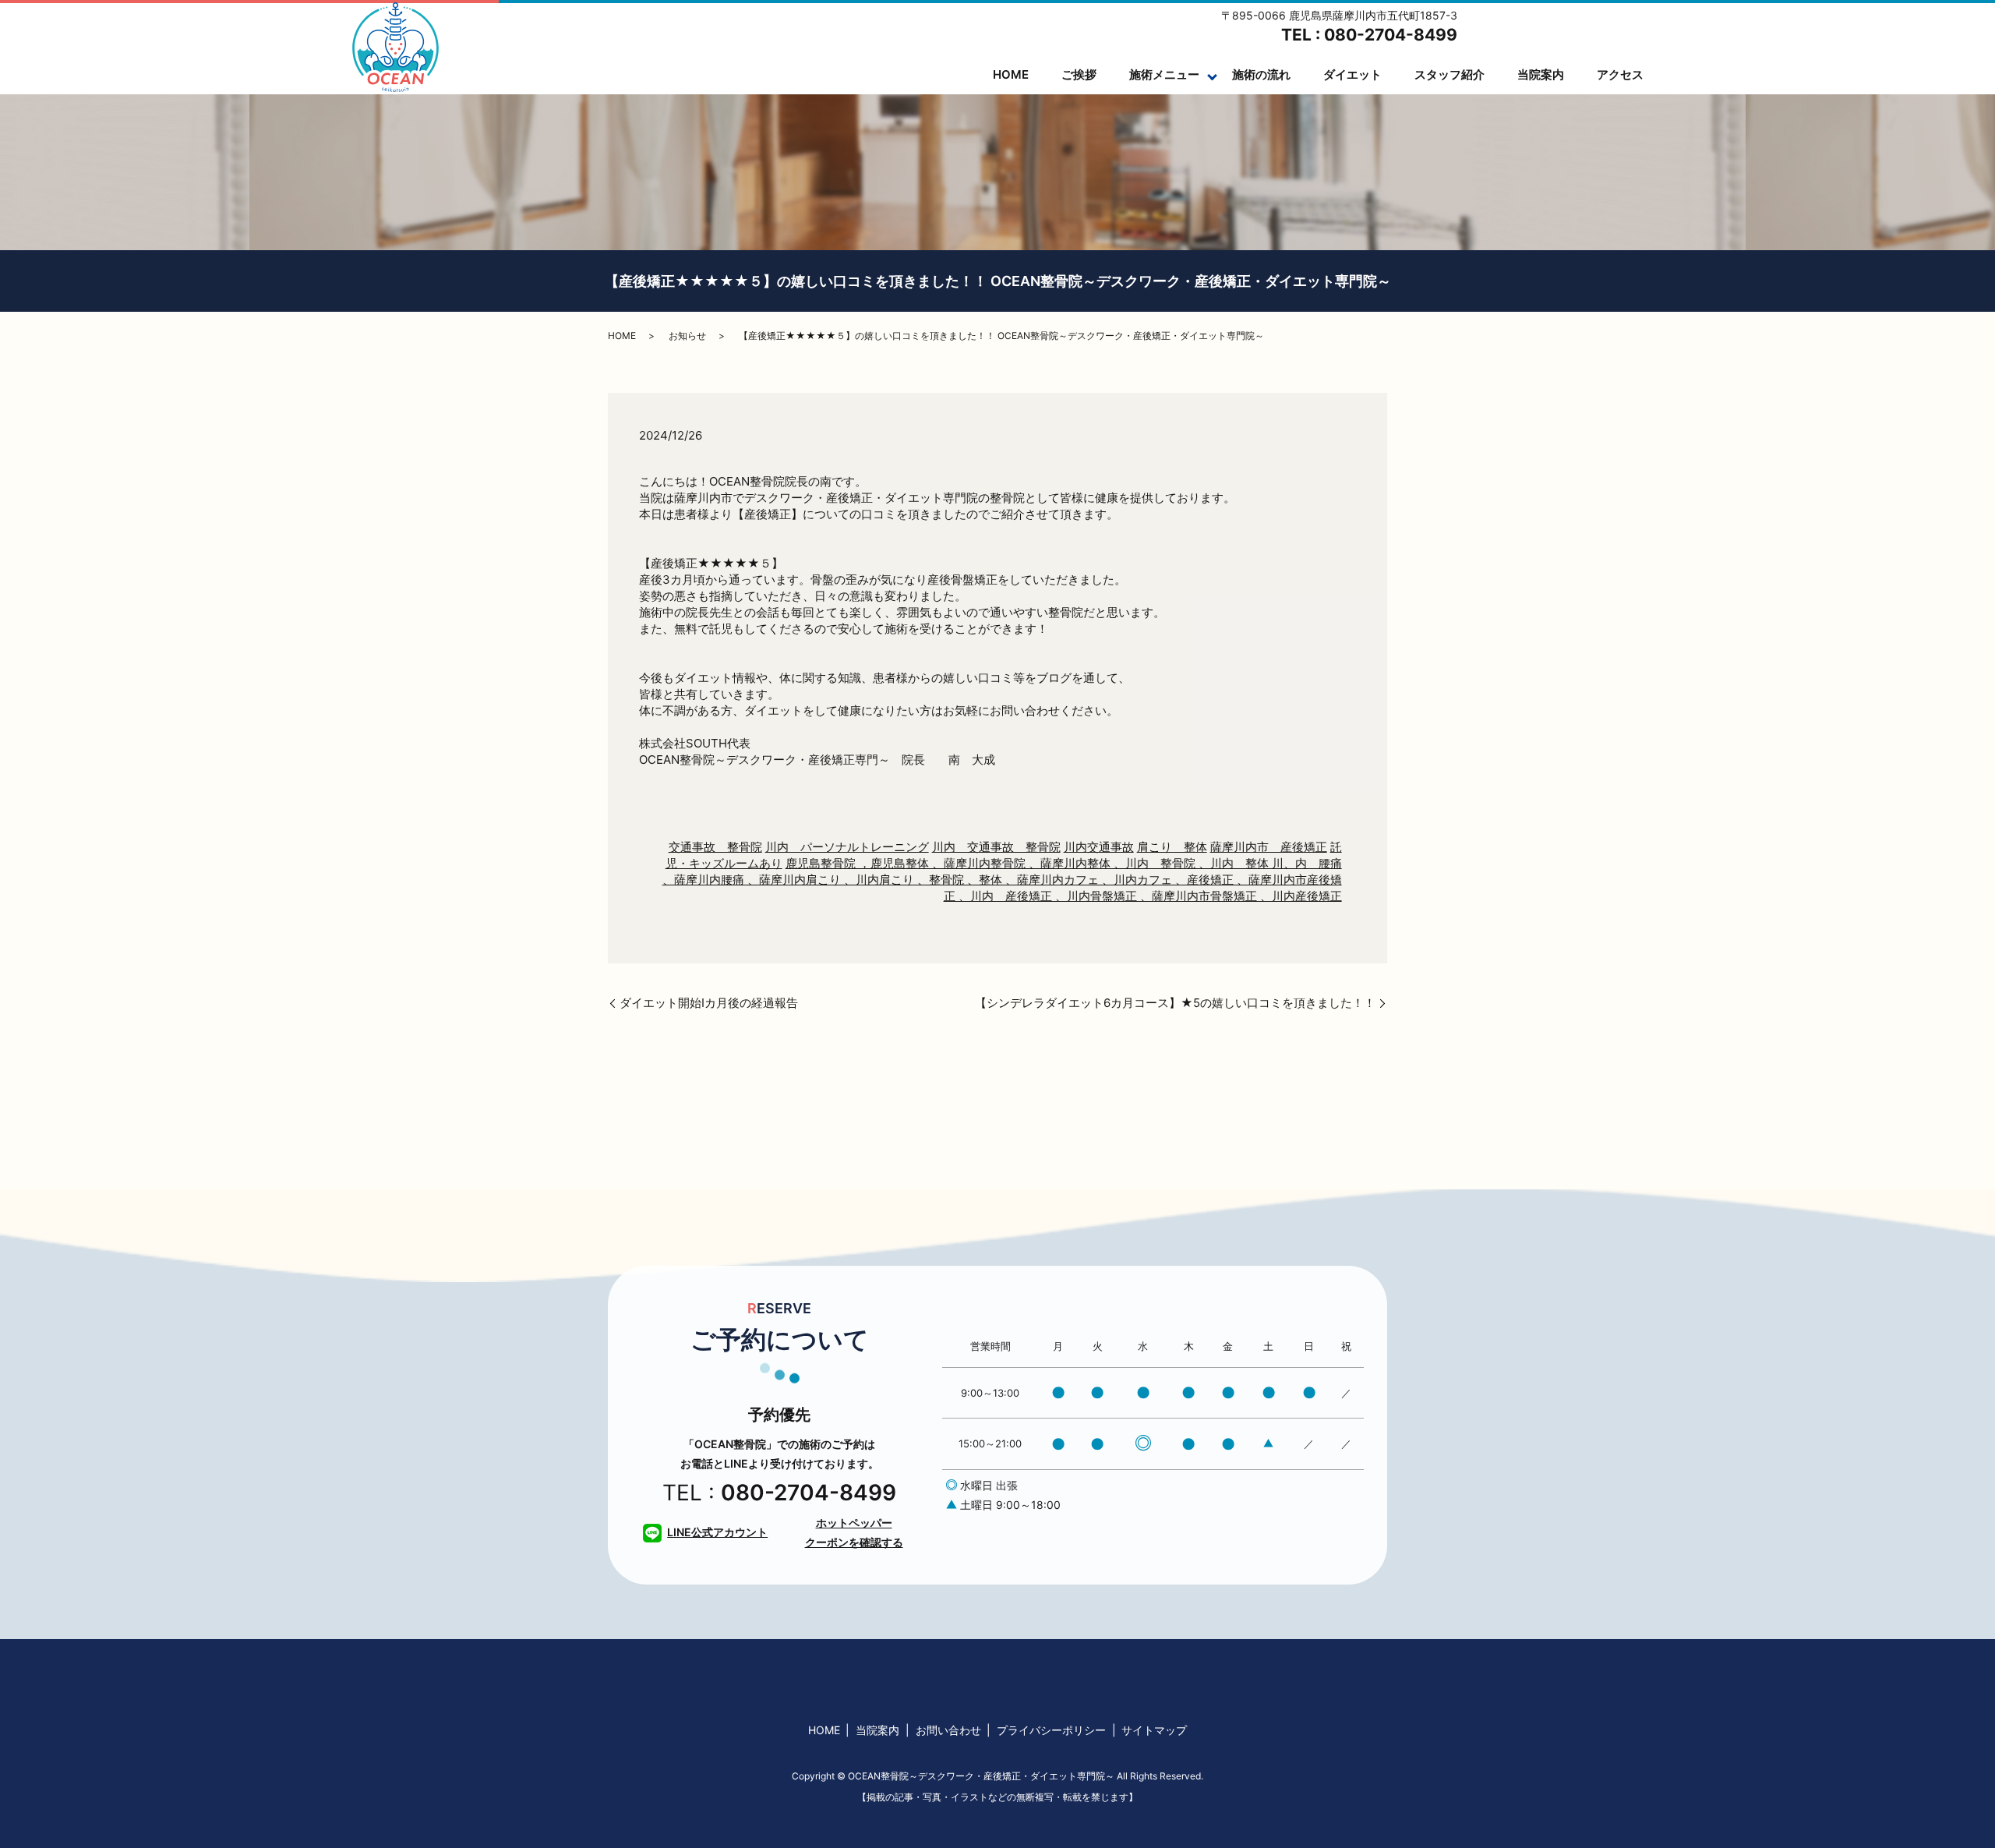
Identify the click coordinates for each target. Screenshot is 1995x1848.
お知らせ (687, 336)
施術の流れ (1261, 74)
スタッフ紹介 (1449, 74)
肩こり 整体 (1172, 847)
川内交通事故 (1099, 847)
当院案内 (1541, 74)
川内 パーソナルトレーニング (847, 847)
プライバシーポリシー (1051, 1730)
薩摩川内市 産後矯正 (1269, 847)
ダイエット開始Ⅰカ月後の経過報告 (709, 1003)
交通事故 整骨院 (715, 847)
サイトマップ (1154, 1730)
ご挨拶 (1079, 74)
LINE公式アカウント (717, 1532)
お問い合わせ (948, 1730)
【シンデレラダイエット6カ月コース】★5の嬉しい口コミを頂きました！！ (1175, 1003)
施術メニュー (1164, 74)
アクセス (1620, 74)
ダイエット (1352, 74)
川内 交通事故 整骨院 (996, 847)
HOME (1011, 74)
